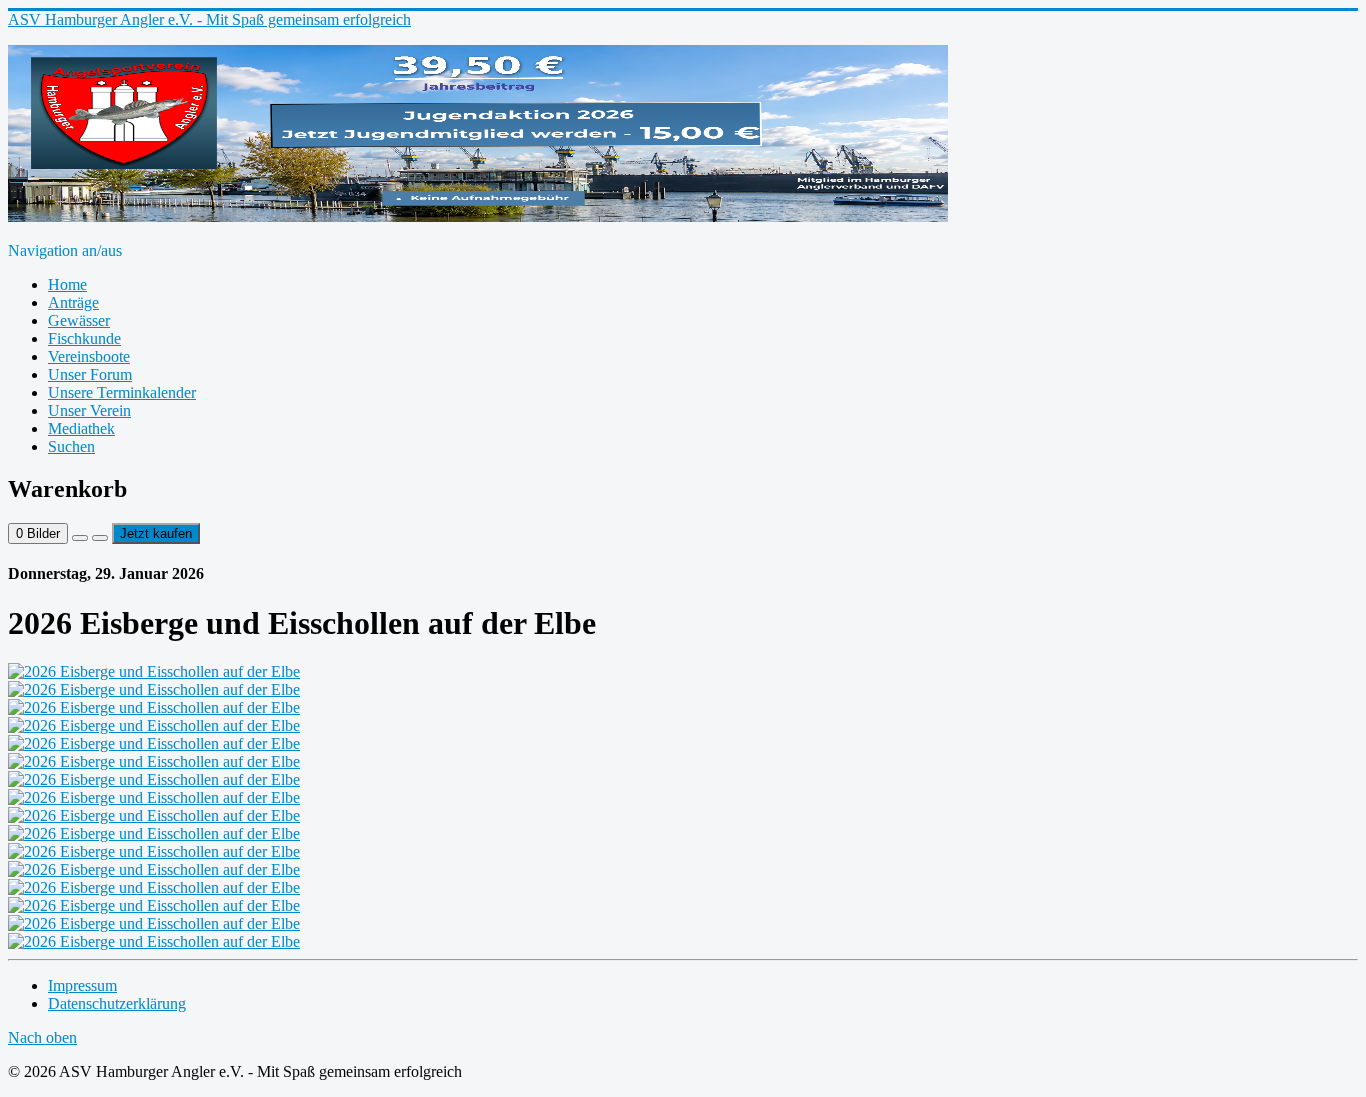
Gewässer (79, 320)
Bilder (38, 533)
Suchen (71, 446)
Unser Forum (90, 374)
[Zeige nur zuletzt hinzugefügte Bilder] (100, 538)
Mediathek (81, 428)
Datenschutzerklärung (117, 1003)
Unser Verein (89, 410)
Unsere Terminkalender (122, 392)
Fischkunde (84, 338)
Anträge (73, 302)
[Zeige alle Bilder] (80, 538)
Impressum (82, 985)
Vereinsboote (89, 356)
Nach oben (42, 1037)
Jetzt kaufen (156, 533)
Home (67, 284)
